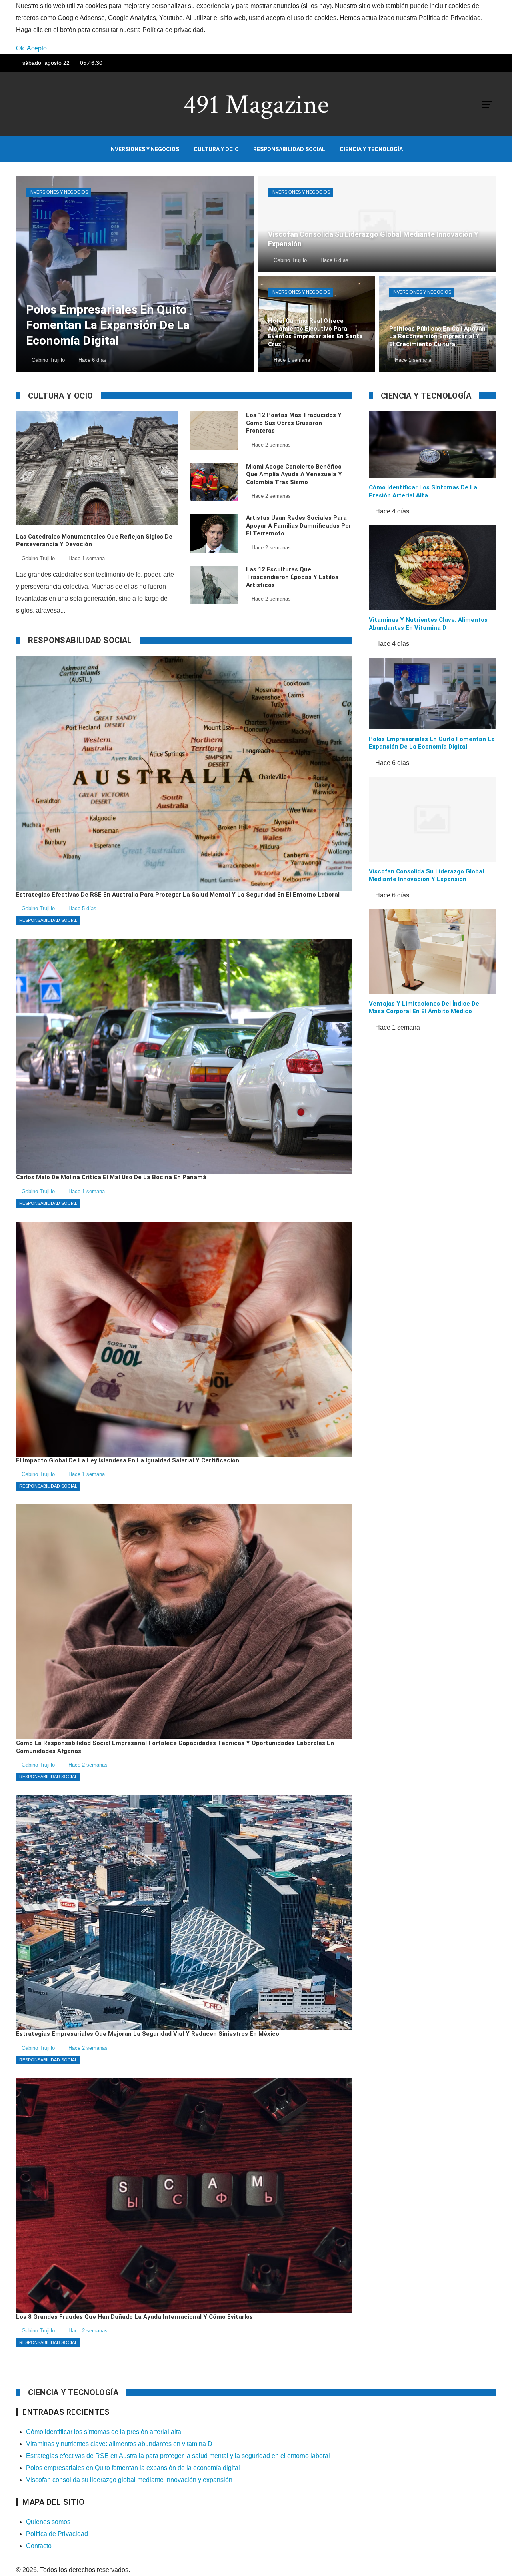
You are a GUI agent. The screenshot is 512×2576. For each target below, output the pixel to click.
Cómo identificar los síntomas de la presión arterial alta (423, 491)
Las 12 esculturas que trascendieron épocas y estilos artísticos (292, 577)
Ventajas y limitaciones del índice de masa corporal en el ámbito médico (424, 1008)
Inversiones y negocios (59, 192)
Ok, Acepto (31, 48)
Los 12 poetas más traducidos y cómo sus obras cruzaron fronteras (294, 423)
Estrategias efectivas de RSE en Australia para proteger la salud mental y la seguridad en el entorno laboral (178, 2456)
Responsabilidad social (48, 920)
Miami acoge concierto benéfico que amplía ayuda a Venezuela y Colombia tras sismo (294, 474)
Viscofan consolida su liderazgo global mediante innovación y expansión (426, 875)
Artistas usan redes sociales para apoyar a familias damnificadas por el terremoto (299, 526)
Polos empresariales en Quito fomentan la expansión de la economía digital (432, 743)
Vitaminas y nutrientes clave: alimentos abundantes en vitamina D (428, 624)
